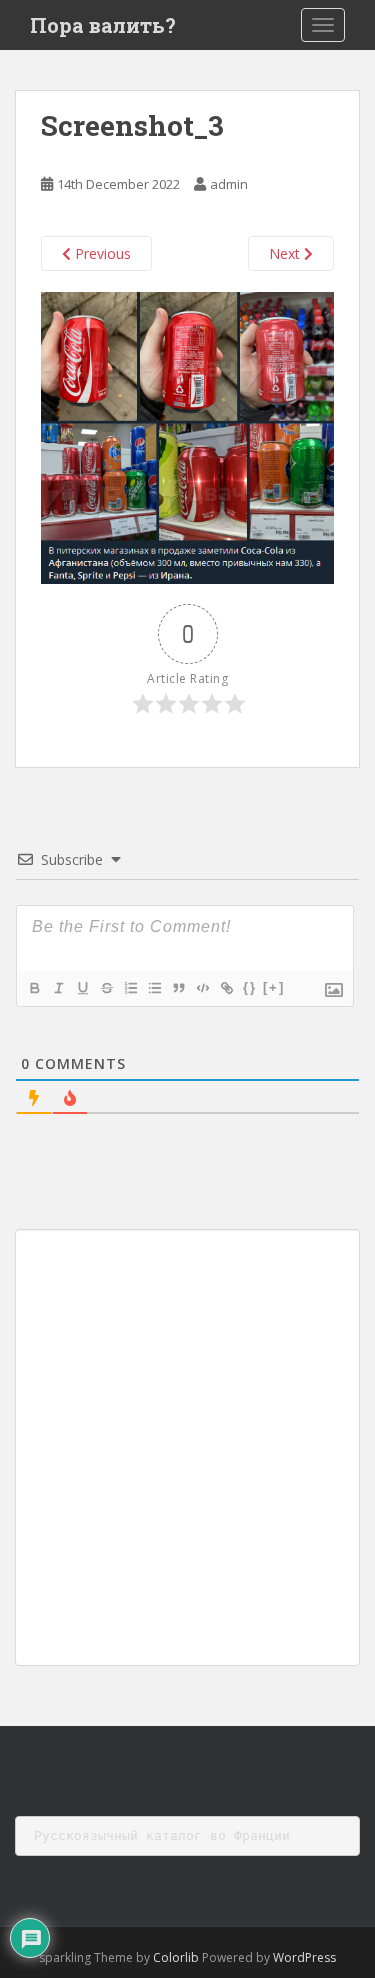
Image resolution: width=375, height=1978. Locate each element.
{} (250, 987)
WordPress (304, 1957)
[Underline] (82, 988)
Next (286, 253)
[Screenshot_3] (187, 436)
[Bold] (34, 988)
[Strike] (106, 988)
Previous (101, 253)
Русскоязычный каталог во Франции (162, 1835)
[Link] (226, 988)
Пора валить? (103, 25)
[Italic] (58, 988)
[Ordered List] (130, 988)
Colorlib (176, 1957)
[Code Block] (202, 988)
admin (229, 184)
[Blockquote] (178, 988)
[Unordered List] (154, 988)
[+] (274, 987)
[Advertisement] (187, 1447)
